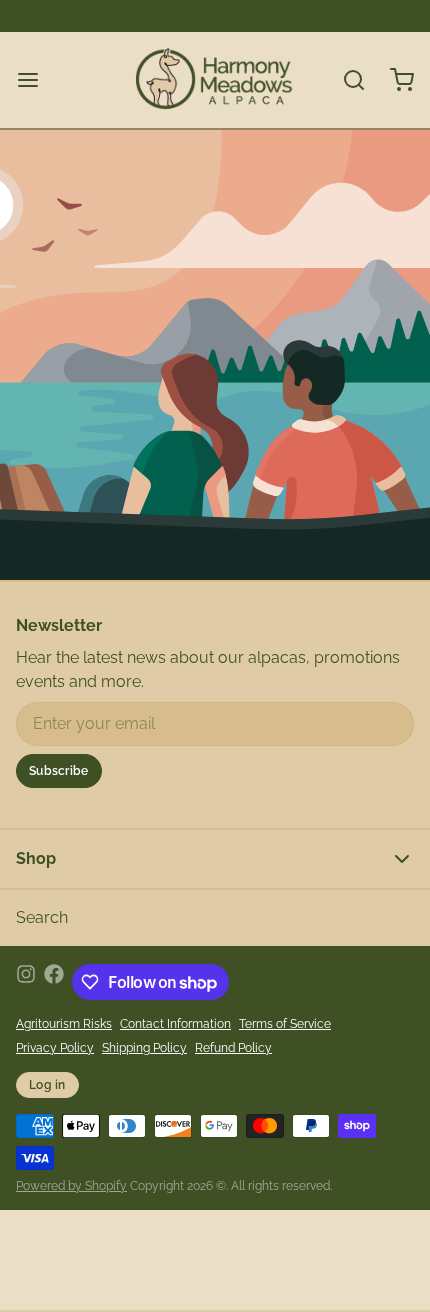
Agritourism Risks (64, 1024)
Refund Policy (233, 1048)
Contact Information (175, 1024)
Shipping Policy (144, 1048)
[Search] (346, 80)
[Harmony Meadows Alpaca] (215, 80)
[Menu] (36, 80)
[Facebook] (54, 982)
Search (42, 917)
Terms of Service (285, 1024)
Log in (47, 1085)
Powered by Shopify (71, 1186)
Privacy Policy (55, 1048)
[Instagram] (26, 982)
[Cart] (394, 80)
